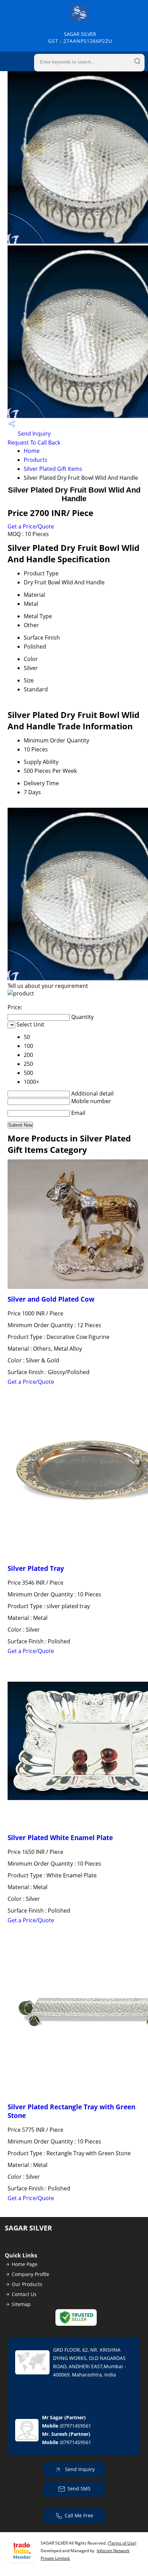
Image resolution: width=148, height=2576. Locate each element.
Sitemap (21, 2304)
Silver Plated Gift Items (53, 469)
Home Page (25, 2264)
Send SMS (79, 2488)
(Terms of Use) (122, 2543)
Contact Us (24, 2294)
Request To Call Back (34, 443)
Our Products (27, 2284)
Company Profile (30, 2274)
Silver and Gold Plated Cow (51, 1299)
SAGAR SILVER (80, 37)
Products (36, 460)
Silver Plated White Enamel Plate (60, 1838)
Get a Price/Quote (31, 526)
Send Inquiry (34, 434)
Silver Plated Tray (36, 1568)
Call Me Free (79, 2515)
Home (32, 451)
